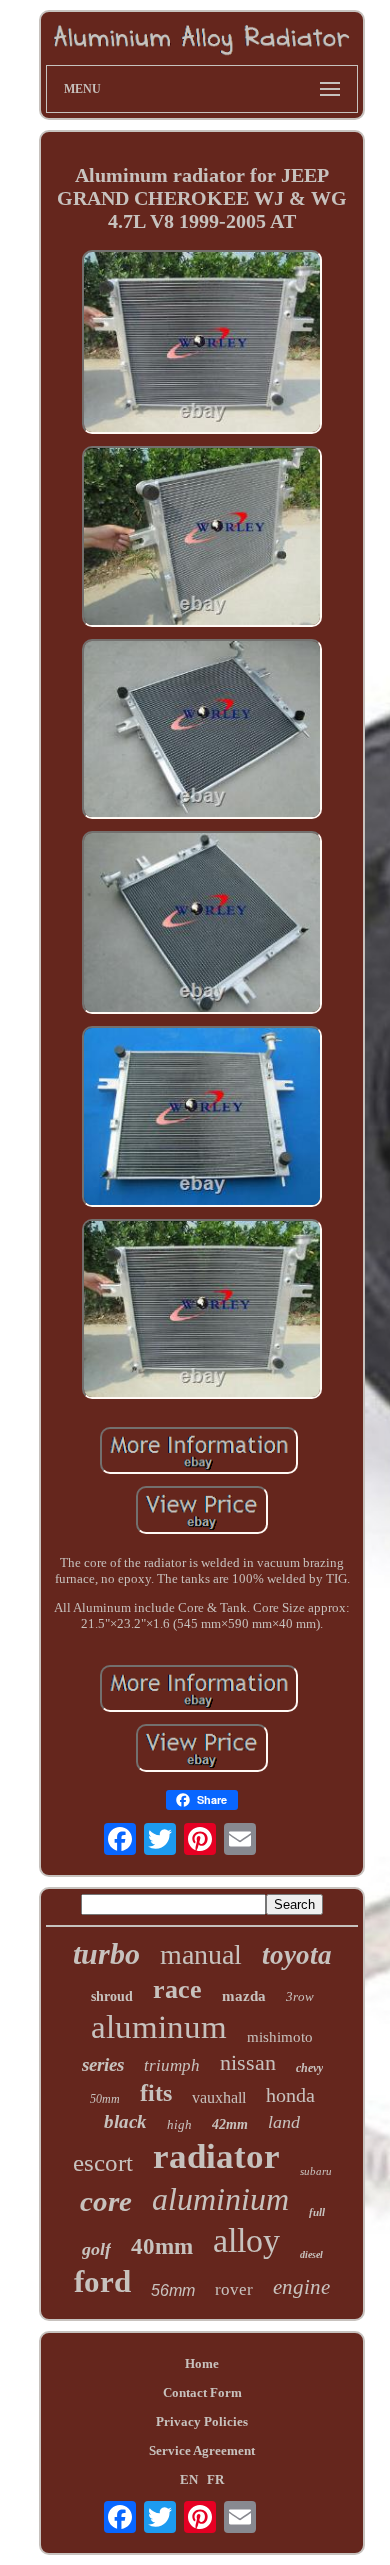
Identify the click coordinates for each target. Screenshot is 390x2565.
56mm (173, 2290)
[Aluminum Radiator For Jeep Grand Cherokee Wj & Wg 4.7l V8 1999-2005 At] (202, 344)
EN (189, 2479)
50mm (105, 2099)
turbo (106, 1953)
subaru (316, 2171)
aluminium (220, 2199)
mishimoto (280, 2037)
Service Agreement (202, 2450)
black (125, 2121)
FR (215, 2479)
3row (300, 1996)
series (103, 2064)
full (317, 2212)
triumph (172, 2065)
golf (96, 2249)
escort (103, 2162)
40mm (162, 2246)
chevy (309, 2068)
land (284, 2122)
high (179, 2124)
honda (290, 2095)
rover (234, 2289)
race (177, 1989)
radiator (216, 2156)
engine (301, 2287)
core (106, 2201)
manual (201, 1954)
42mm (230, 2124)
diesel (311, 2254)
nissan (248, 2062)
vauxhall (219, 2097)
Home (202, 2363)
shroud (112, 1996)
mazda (244, 1996)
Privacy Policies (202, 2421)
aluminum (159, 2027)
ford (102, 2281)
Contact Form (202, 2392)
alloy (246, 2240)
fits (156, 2093)
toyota (297, 1955)
